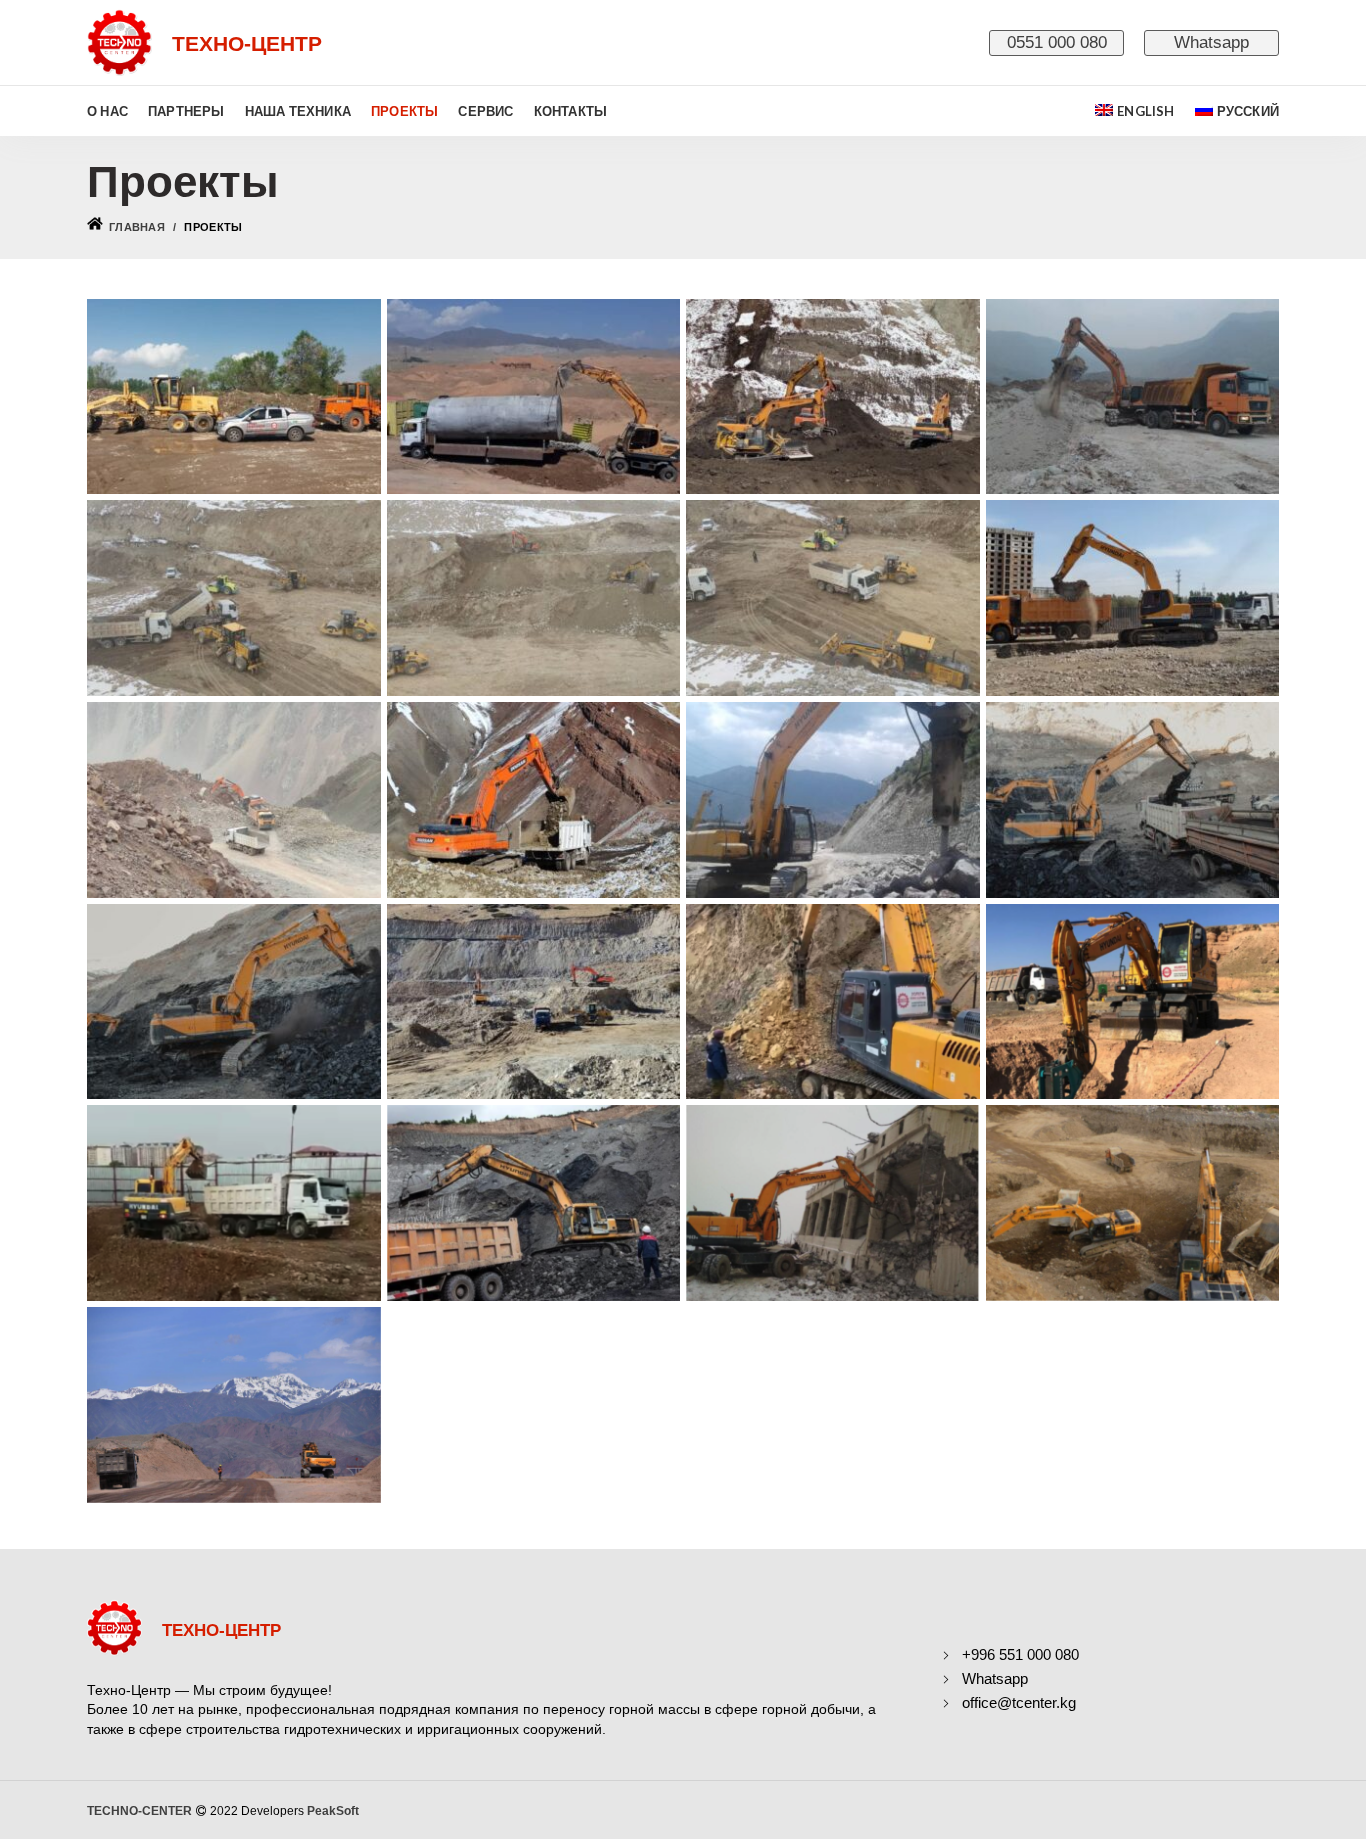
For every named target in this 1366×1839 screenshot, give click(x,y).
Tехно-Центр (221, 1630)
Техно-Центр (247, 43)
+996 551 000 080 (1020, 1654)
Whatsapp (1211, 42)
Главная (137, 227)
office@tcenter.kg (1019, 1702)
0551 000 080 (1057, 42)
